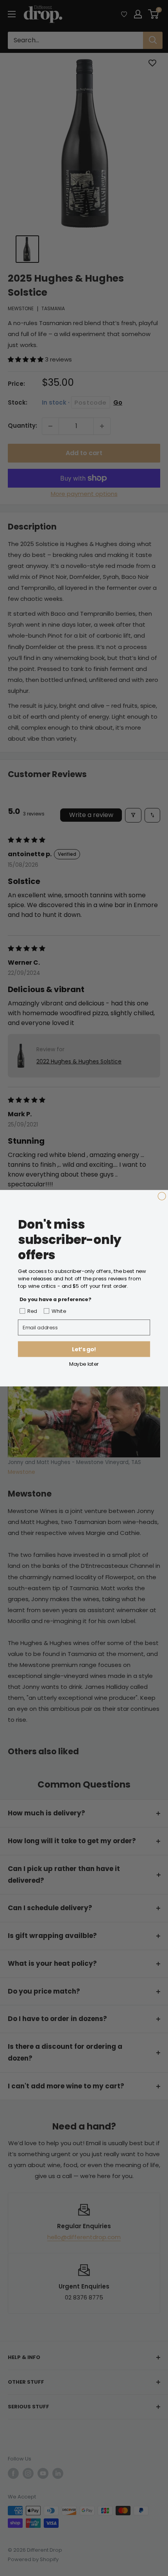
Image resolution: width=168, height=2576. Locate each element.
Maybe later (84, 1364)
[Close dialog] (162, 1196)
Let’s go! (84, 1349)
